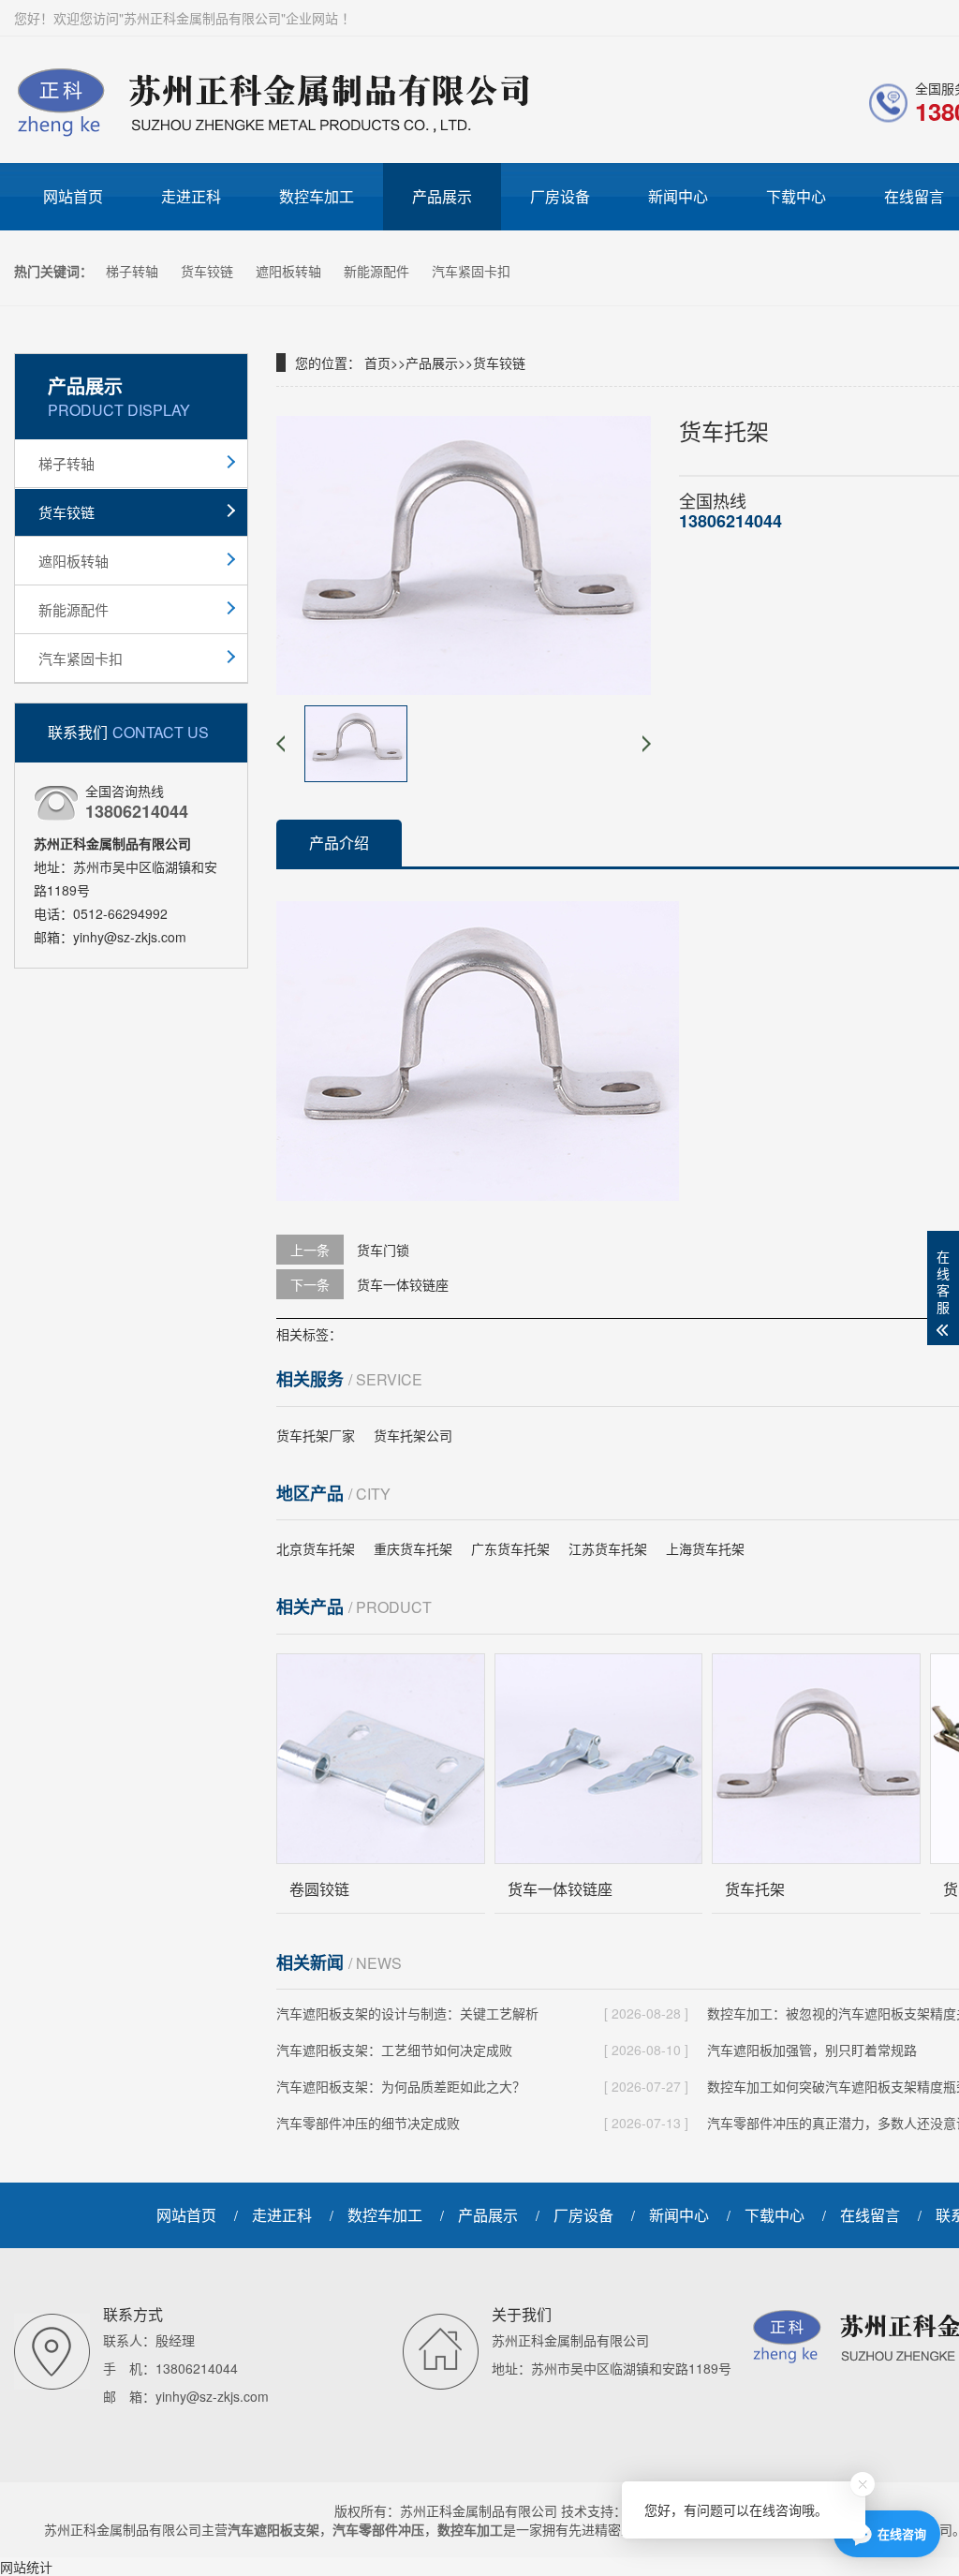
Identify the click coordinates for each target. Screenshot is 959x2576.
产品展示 (442, 196)
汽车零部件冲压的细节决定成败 (368, 2123)
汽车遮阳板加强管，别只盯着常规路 (812, 2050)
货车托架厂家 (316, 1435)
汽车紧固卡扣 (471, 271)
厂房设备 (560, 196)
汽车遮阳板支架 (273, 2529)
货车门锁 (383, 1250)
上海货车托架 (705, 1548)
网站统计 (26, 2567)
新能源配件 (378, 271)
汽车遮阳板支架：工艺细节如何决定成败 (394, 2050)
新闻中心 (678, 196)
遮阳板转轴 (290, 271)
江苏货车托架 (608, 1548)
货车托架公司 (413, 1435)
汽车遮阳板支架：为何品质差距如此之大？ (401, 2086)
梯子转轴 (134, 271)
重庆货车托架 (413, 1548)
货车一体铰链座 (403, 1284)
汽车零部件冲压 (378, 2529)
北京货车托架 (316, 1548)
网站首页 (73, 196)
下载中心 (796, 196)
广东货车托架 (510, 1548)
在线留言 (870, 2215)
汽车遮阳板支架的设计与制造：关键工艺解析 (407, 2013)
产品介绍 (339, 843)
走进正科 (191, 196)
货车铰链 (209, 271)
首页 (377, 363)
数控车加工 (317, 196)
